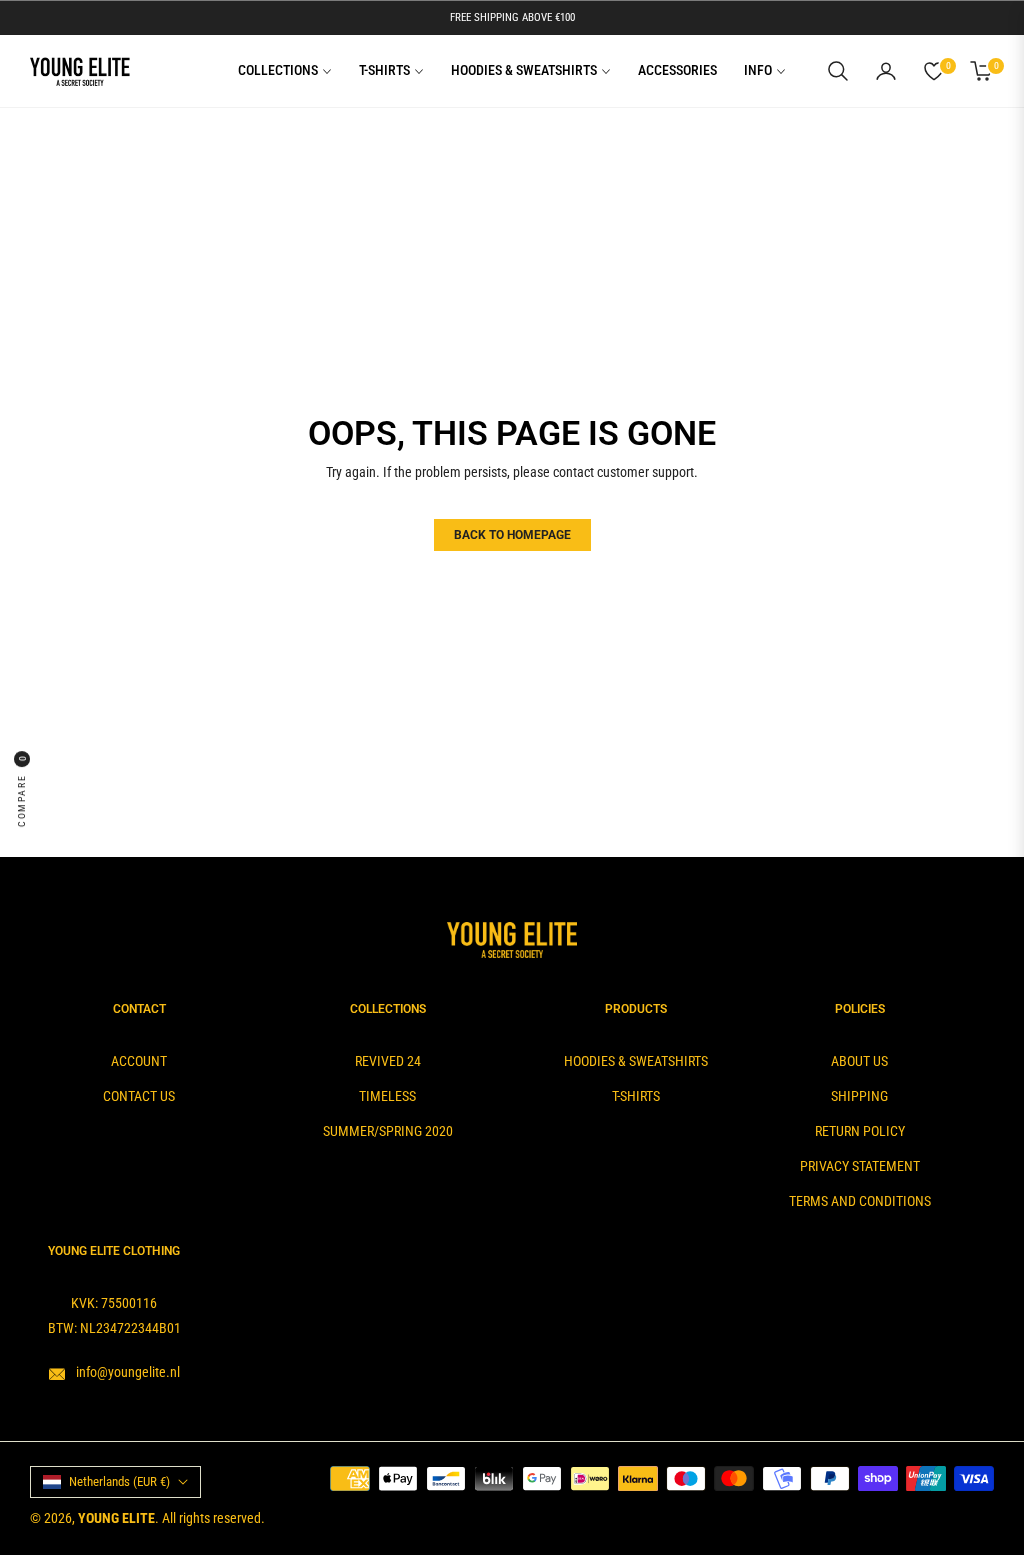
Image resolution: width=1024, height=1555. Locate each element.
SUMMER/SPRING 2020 (388, 1131)
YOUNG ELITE (116, 1518)
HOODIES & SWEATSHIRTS (636, 1061)
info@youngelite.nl (126, 1372)
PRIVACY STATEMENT (860, 1166)
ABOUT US (859, 1061)
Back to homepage (512, 535)
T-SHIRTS (636, 1096)
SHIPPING (859, 1096)
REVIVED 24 (388, 1061)
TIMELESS (387, 1096)
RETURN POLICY (860, 1131)
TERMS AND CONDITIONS (860, 1201)
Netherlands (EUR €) (119, 1481)
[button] (838, 71)
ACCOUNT (139, 1061)
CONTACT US (139, 1096)
